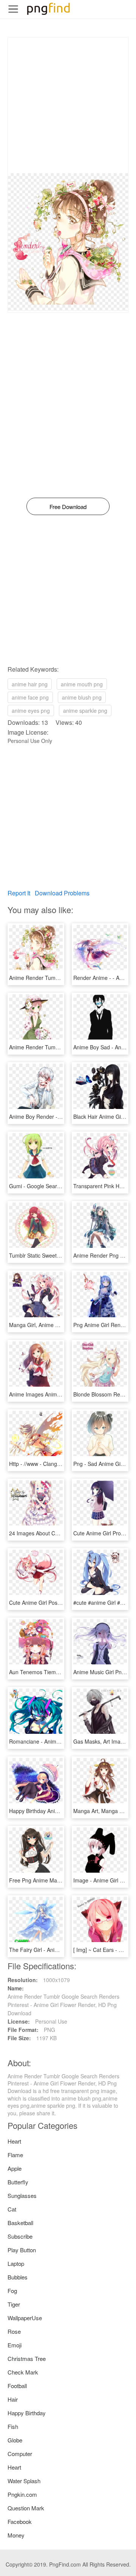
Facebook (20, 2521)
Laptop (16, 2263)
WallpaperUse (25, 2318)
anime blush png (82, 697)
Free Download (68, 507)
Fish (13, 2426)
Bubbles (18, 2277)
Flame (15, 2155)
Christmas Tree (27, 2358)
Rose (14, 2331)
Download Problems (62, 893)
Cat (12, 2209)
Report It (19, 893)
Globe (15, 2440)
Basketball (20, 2223)
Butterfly (18, 2182)
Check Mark (23, 2372)
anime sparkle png (85, 711)
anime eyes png (31, 711)
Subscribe (20, 2236)
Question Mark (26, 2508)
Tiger (14, 2304)
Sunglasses (22, 2195)
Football (17, 2386)
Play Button (22, 2250)
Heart (14, 2141)
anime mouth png (82, 684)
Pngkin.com (22, 2494)
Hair (13, 2399)
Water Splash (24, 2481)
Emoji (15, 2345)
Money (16, 2535)
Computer (20, 2454)
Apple (15, 2168)
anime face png (30, 697)
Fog (12, 2291)
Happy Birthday (27, 2413)
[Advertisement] (68, 105)
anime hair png (30, 684)
